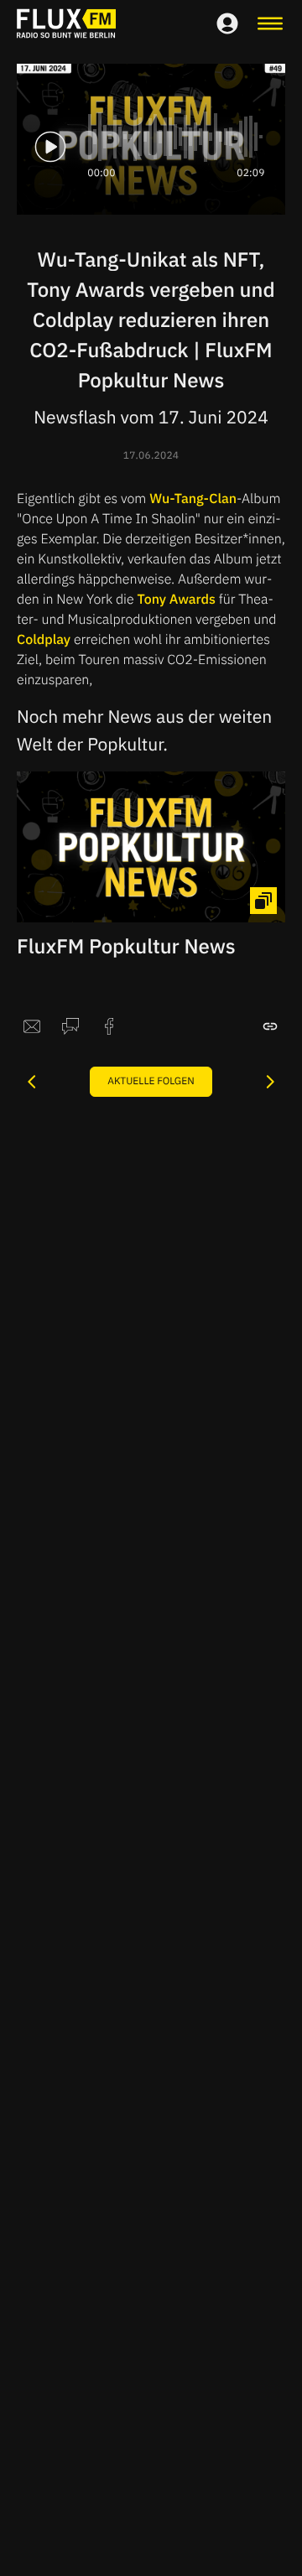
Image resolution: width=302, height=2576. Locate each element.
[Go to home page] (66, 23)
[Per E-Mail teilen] (32, 1026)
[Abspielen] (50, 147)
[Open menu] (270, 23)
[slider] (176, 137)
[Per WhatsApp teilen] (70, 1026)
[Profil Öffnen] (227, 23)
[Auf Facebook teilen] (109, 1026)
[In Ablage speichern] (270, 1026)
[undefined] (32, 1082)
